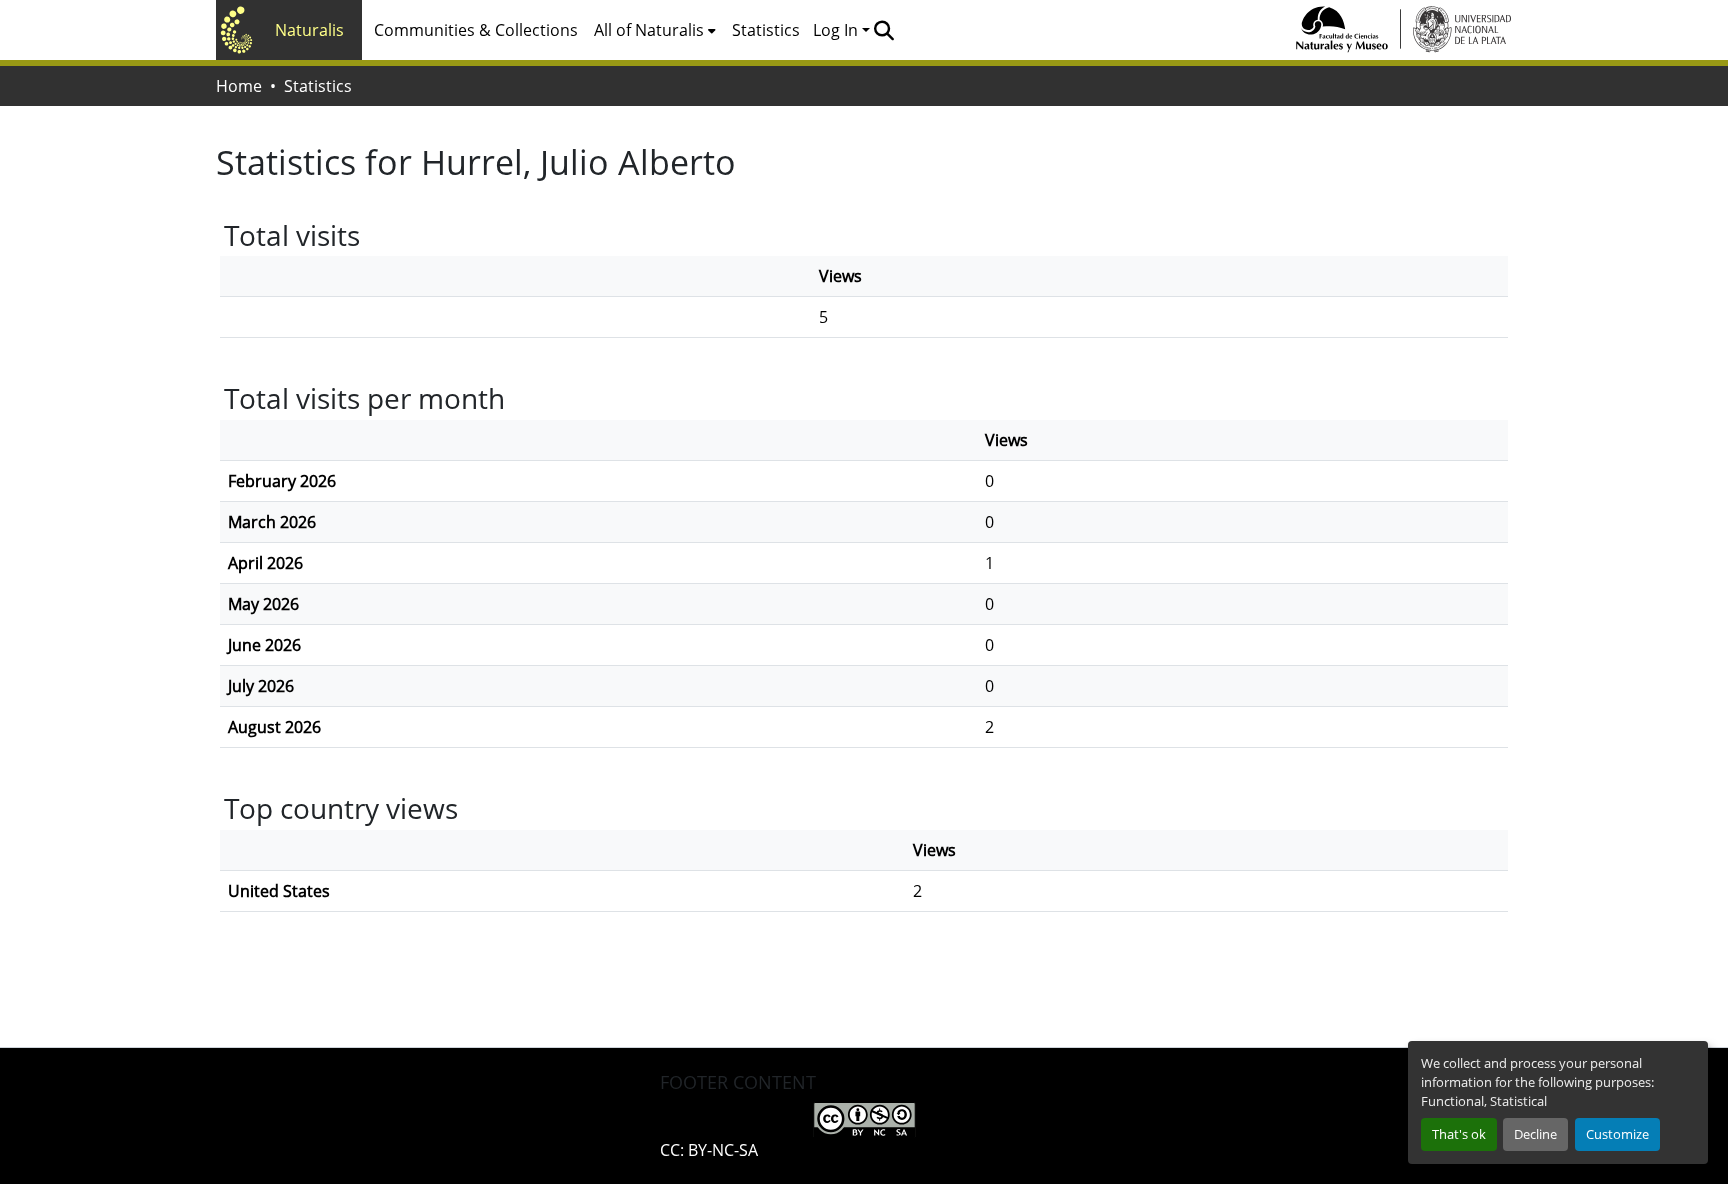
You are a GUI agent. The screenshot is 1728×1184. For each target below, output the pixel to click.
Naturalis (309, 30)
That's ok (1459, 1134)
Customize (1617, 1134)
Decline (1535, 1134)
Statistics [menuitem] (766, 30)
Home (239, 86)
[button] (883, 30)
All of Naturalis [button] (649, 30)
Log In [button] (837, 30)
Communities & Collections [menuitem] (476, 30)
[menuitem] (655, 30)
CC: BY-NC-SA (709, 1150)
